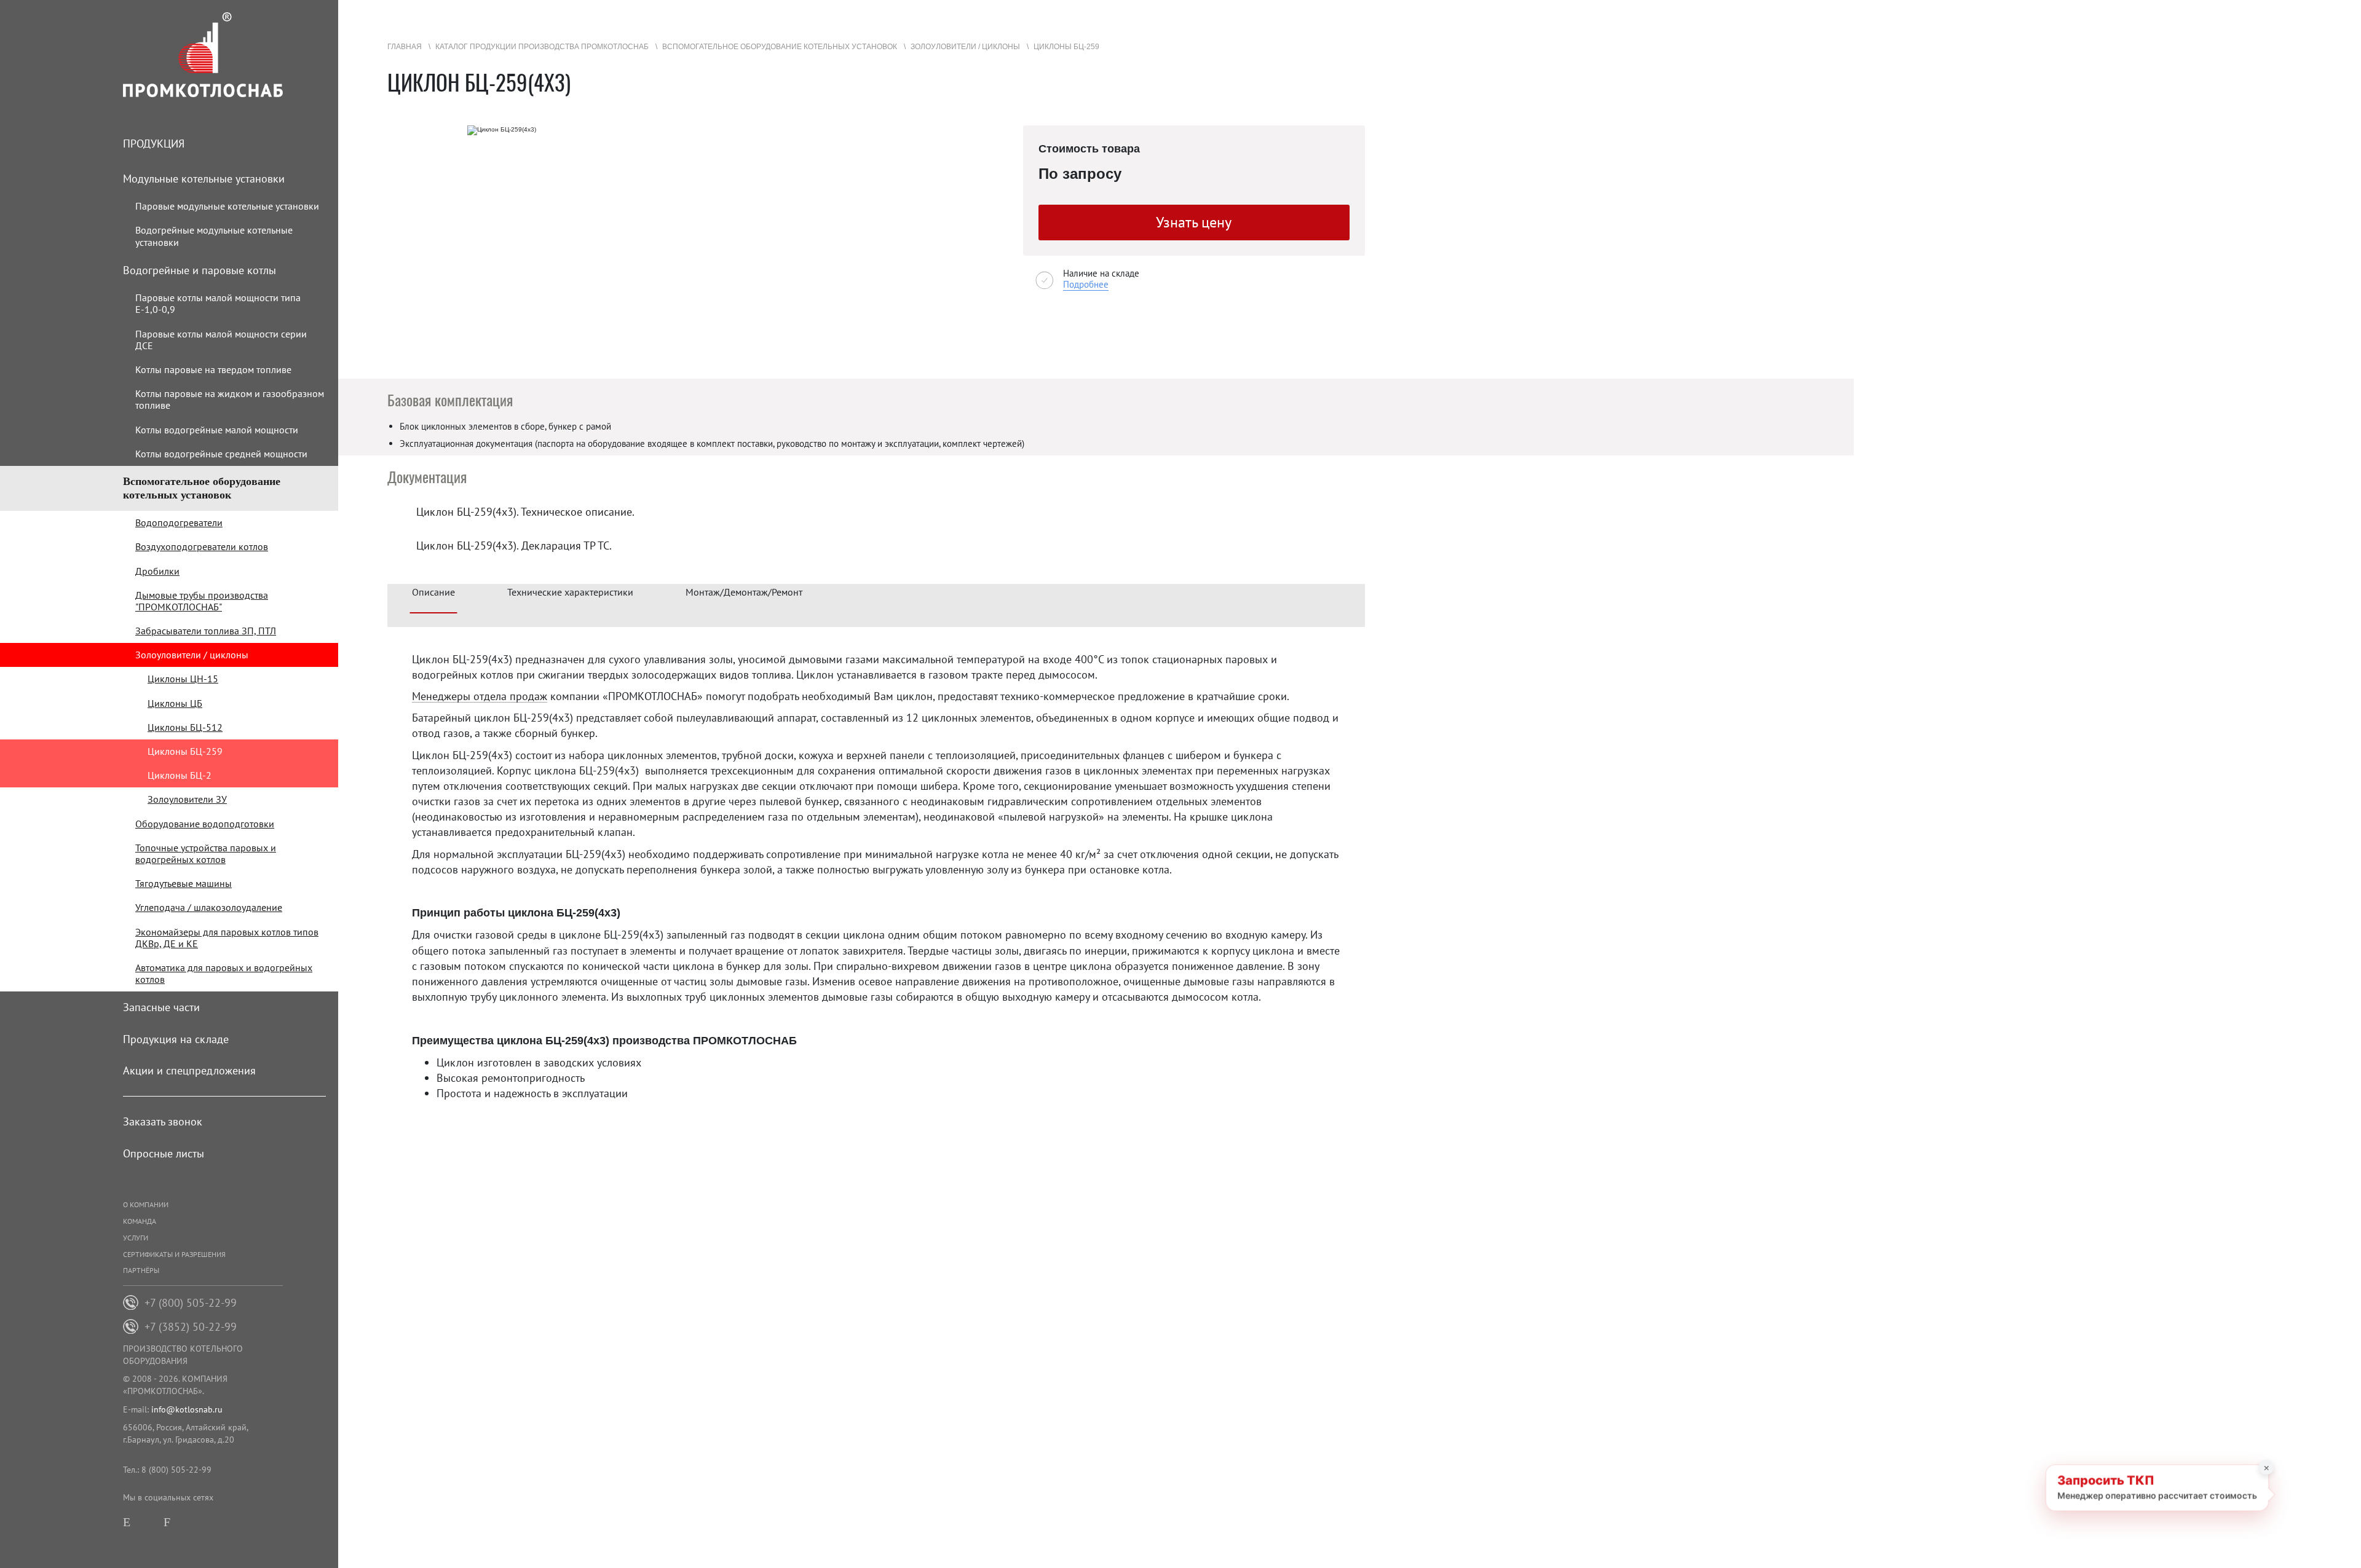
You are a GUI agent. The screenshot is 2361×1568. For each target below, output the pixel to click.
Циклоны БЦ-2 (180, 775)
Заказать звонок (163, 1121)
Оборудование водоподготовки (205, 824)
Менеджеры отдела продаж (480, 697)
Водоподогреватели (179, 522)
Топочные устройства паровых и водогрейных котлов (206, 853)
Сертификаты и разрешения (174, 1254)
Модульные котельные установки (204, 179)
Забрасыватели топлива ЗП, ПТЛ (206, 631)
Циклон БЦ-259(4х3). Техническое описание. (525, 512)
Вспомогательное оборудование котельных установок (202, 488)
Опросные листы (164, 1153)
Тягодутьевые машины (184, 883)
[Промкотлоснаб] (231, 55)
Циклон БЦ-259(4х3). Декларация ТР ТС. (514, 546)
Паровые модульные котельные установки (227, 206)
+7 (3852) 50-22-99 (191, 1327)
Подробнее (1086, 284)
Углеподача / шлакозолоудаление (209, 907)
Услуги (136, 1238)
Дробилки (157, 571)
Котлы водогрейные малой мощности (217, 430)
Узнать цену (1194, 222)
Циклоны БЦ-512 (185, 727)
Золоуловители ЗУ (187, 799)
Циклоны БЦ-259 (185, 751)
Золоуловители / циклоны (192, 655)
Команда (140, 1221)
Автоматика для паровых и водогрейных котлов (224, 973)
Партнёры (141, 1270)
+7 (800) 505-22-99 (191, 1303)
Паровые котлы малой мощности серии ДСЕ (221, 340)
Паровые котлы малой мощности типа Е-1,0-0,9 (218, 303)
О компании (146, 1204)
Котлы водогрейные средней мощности (221, 454)
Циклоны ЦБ (175, 703)
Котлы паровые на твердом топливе (213, 369)
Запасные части (161, 1007)
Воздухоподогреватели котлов (202, 546)
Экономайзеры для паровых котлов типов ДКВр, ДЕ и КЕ (227, 938)
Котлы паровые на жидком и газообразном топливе (230, 399)
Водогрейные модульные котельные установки (214, 236)
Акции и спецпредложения (189, 1070)
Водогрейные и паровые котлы (200, 270)
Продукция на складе (176, 1039)
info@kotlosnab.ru (187, 1409)
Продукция (154, 144)
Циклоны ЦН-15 (183, 679)
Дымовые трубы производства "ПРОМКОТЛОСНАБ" (202, 601)
